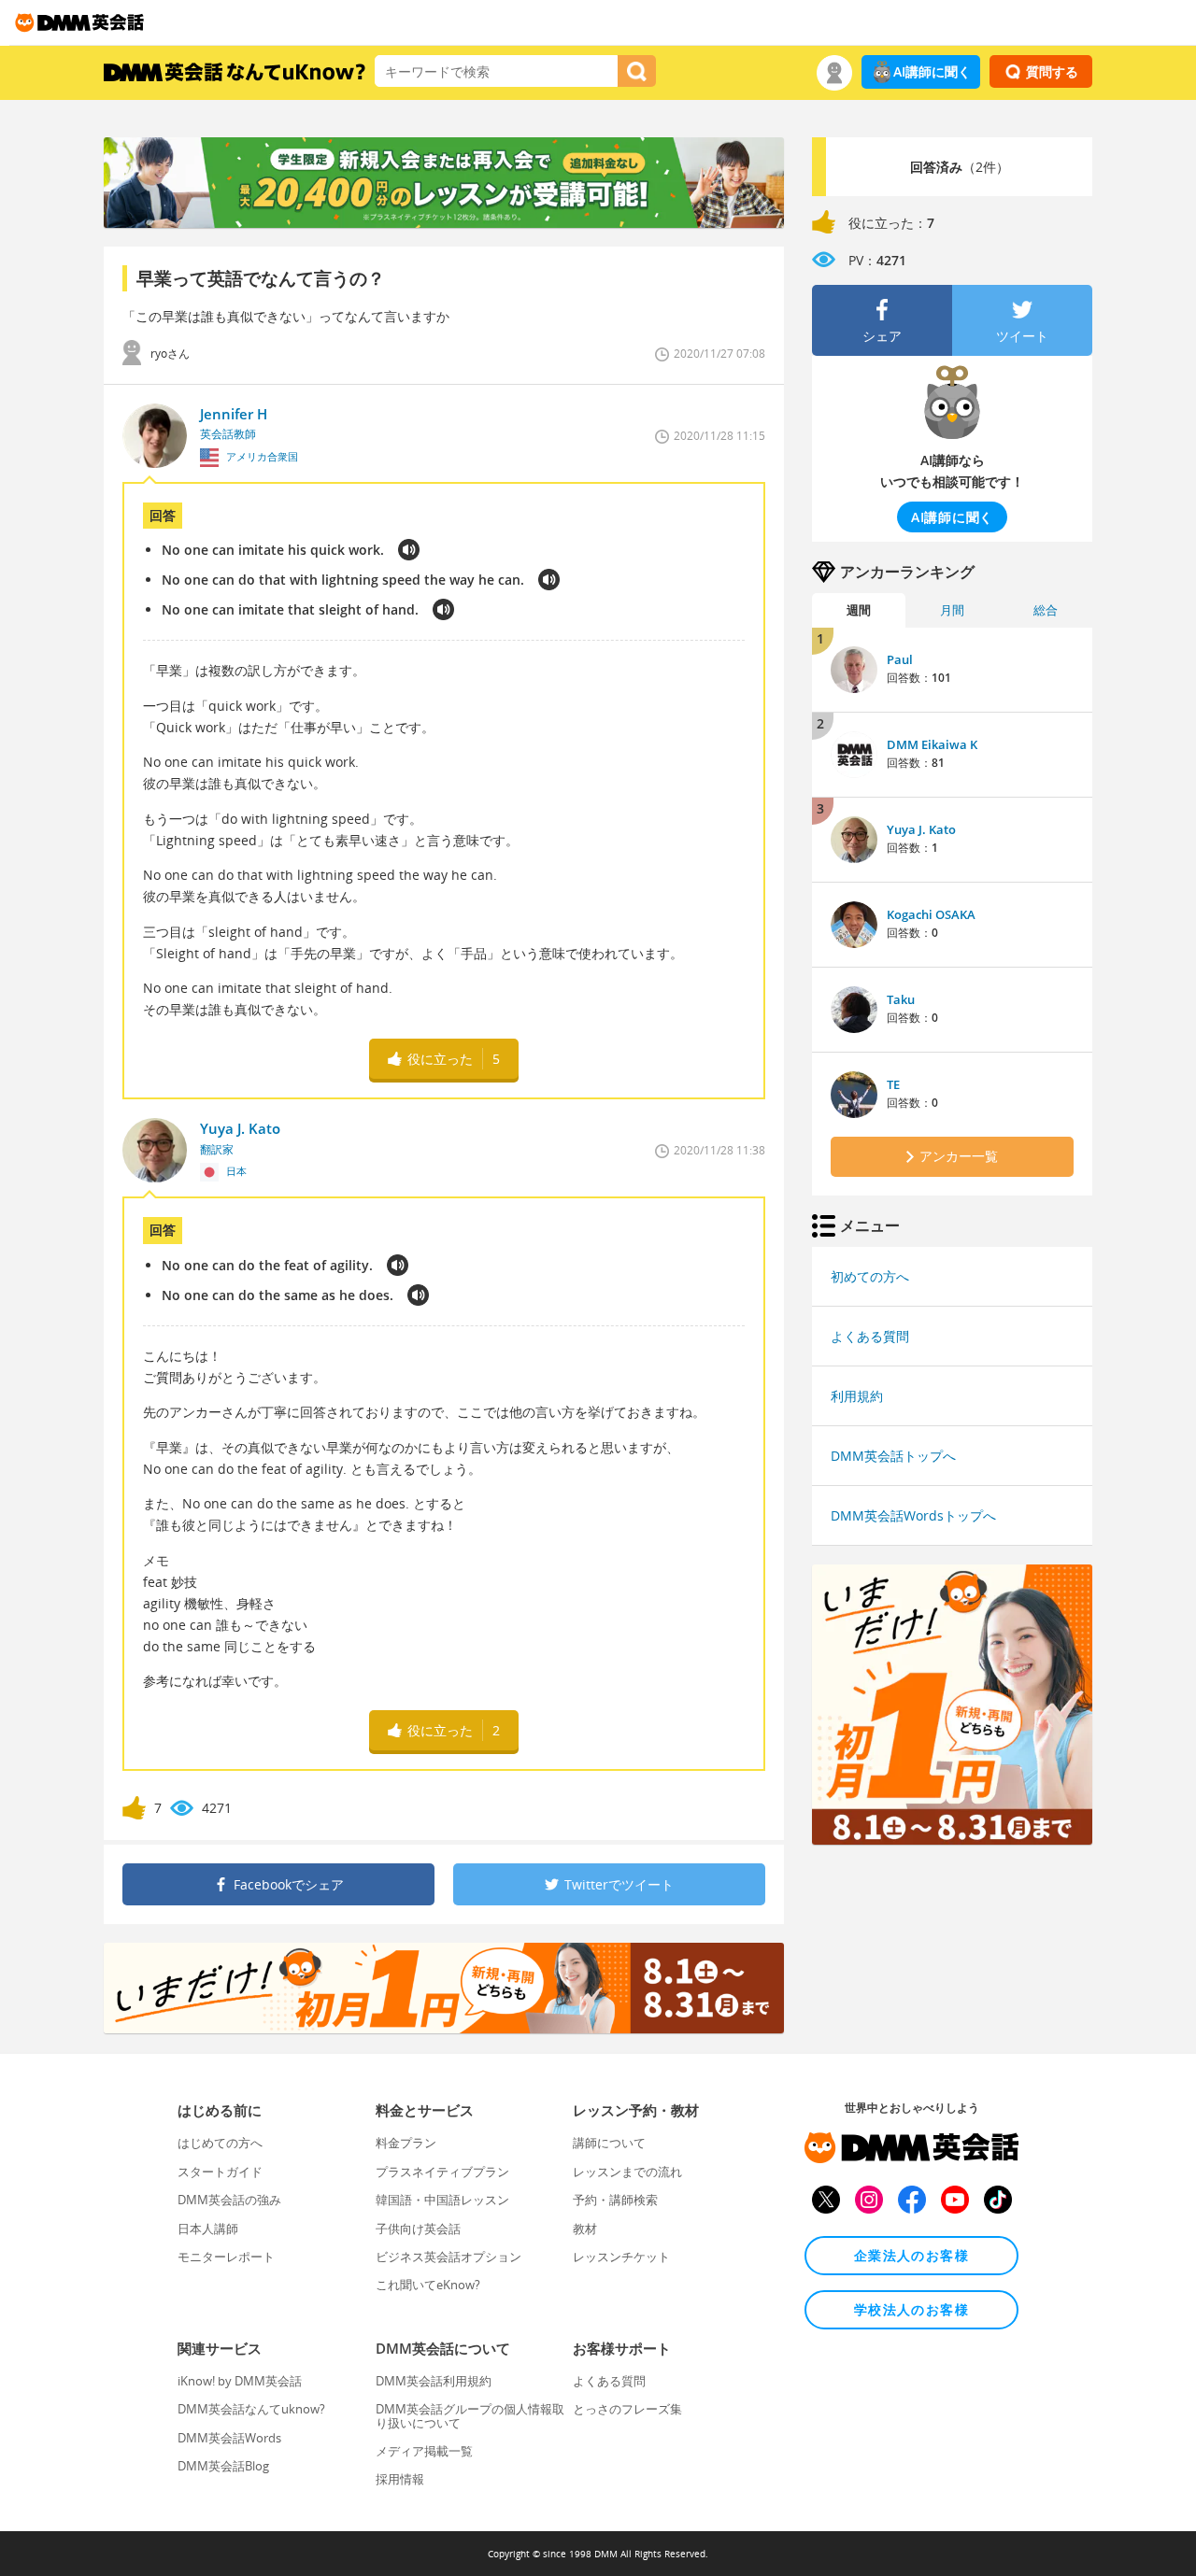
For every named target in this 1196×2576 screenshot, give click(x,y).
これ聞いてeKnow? (428, 2285)
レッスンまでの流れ (627, 2172)
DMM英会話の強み (229, 2200)
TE (893, 1084)
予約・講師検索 (615, 2200)
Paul (900, 659)
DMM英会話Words (229, 2438)
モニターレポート (226, 2257)
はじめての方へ (220, 2143)
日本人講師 (208, 2229)
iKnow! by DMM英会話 (240, 2381)
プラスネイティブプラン (442, 2172)
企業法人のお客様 (911, 2255)
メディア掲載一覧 (424, 2451)
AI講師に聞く (932, 71)
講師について (609, 2143)
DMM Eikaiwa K (932, 744)
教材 (585, 2229)
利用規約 (857, 1396)
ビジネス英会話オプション (448, 2257)
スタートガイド (220, 2172)
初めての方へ (870, 1276)
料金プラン (406, 2143)
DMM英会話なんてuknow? (251, 2409)
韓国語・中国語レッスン (442, 2200)
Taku (901, 999)
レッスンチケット (621, 2257)
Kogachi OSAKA (931, 914)
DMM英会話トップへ (893, 1456)
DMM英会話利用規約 (434, 2381)
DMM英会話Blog (223, 2466)
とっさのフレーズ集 (627, 2409)
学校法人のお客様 (911, 2309)
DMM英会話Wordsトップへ (913, 1515)
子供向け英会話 (418, 2229)
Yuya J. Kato (921, 829)
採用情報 (400, 2479)
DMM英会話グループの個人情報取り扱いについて (470, 2415)
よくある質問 (870, 1336)
